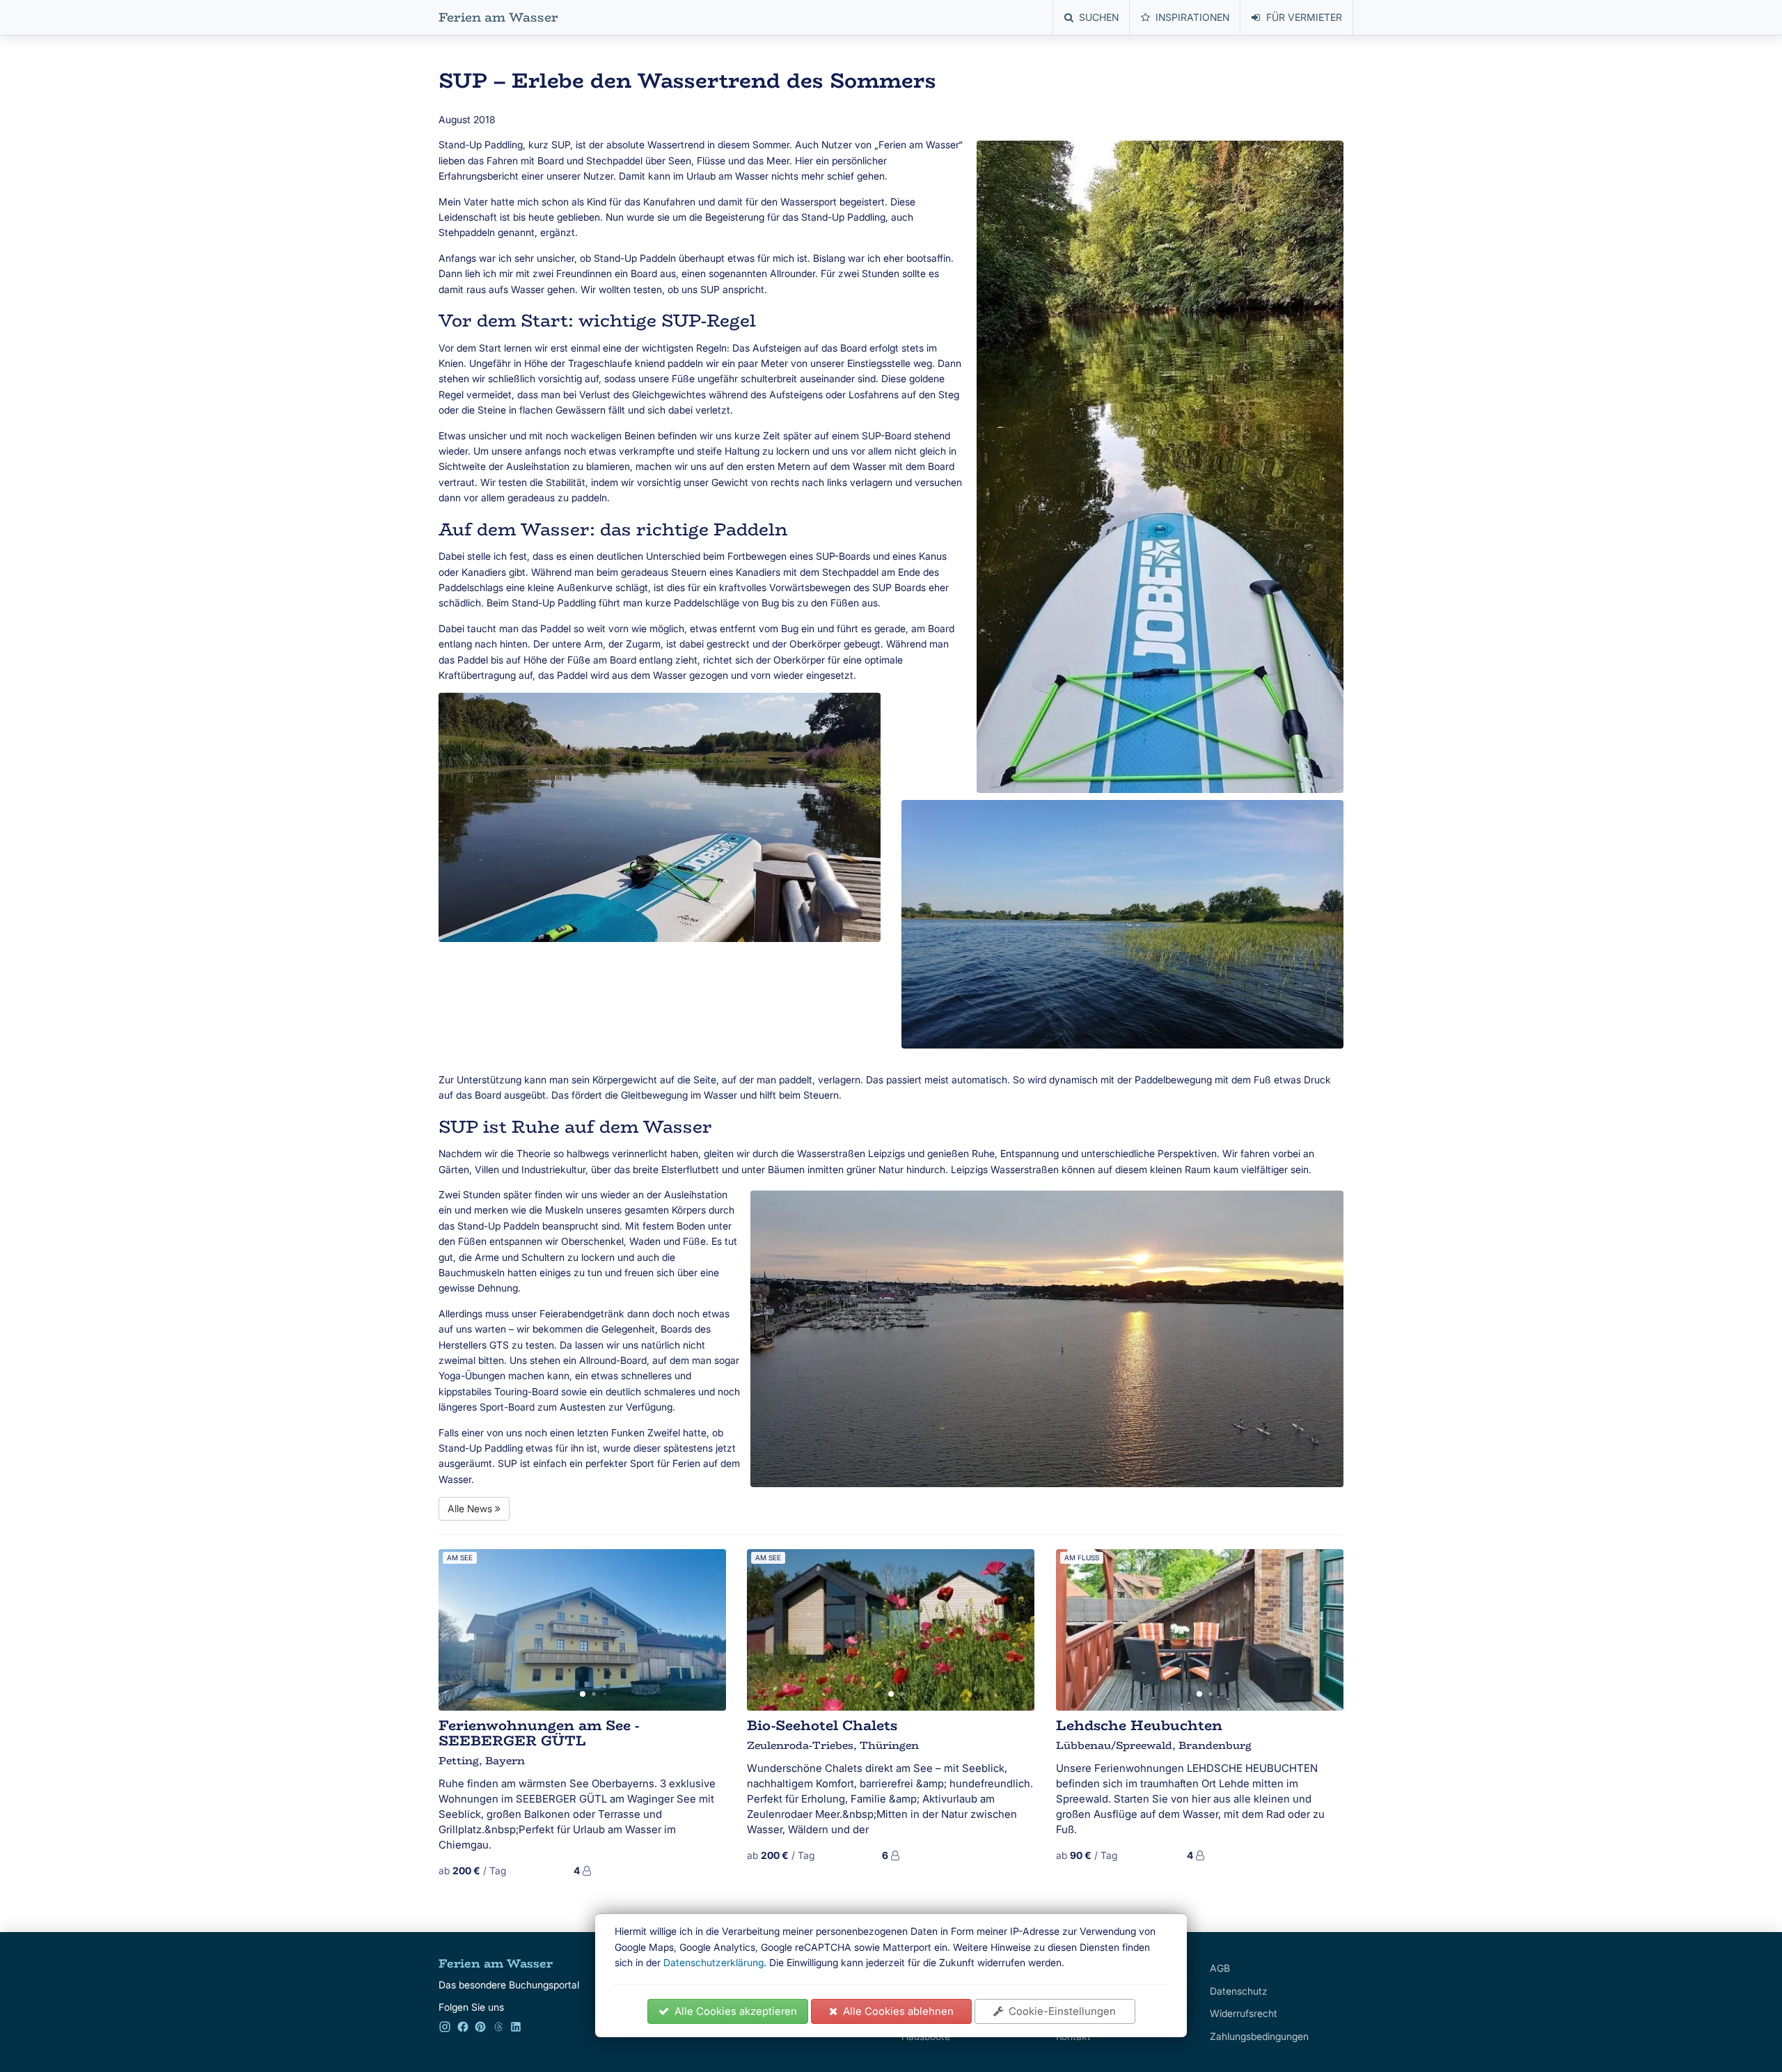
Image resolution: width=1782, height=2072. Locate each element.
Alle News (471, 1508)
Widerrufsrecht (1244, 2013)
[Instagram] (445, 2029)
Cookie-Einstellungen (1059, 2011)
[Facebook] (463, 2029)
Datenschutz (1239, 1991)
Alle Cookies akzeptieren (733, 2011)
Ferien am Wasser (498, 17)
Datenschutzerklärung (713, 1962)
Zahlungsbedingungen (1259, 2036)
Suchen (1099, 17)
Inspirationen (1192, 17)
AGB (1220, 1968)
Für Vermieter (1304, 17)
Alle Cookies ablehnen (896, 2011)
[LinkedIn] (516, 2029)
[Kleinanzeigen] (498, 2029)
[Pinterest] (480, 2029)
